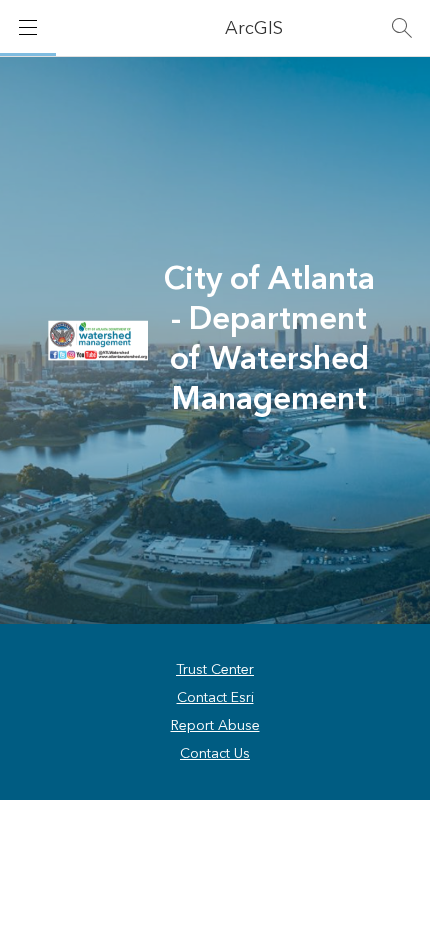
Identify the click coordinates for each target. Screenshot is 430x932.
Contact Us (215, 754)
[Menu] (28, 28)
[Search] (402, 28)
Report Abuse (215, 726)
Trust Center (215, 670)
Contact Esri (215, 698)
